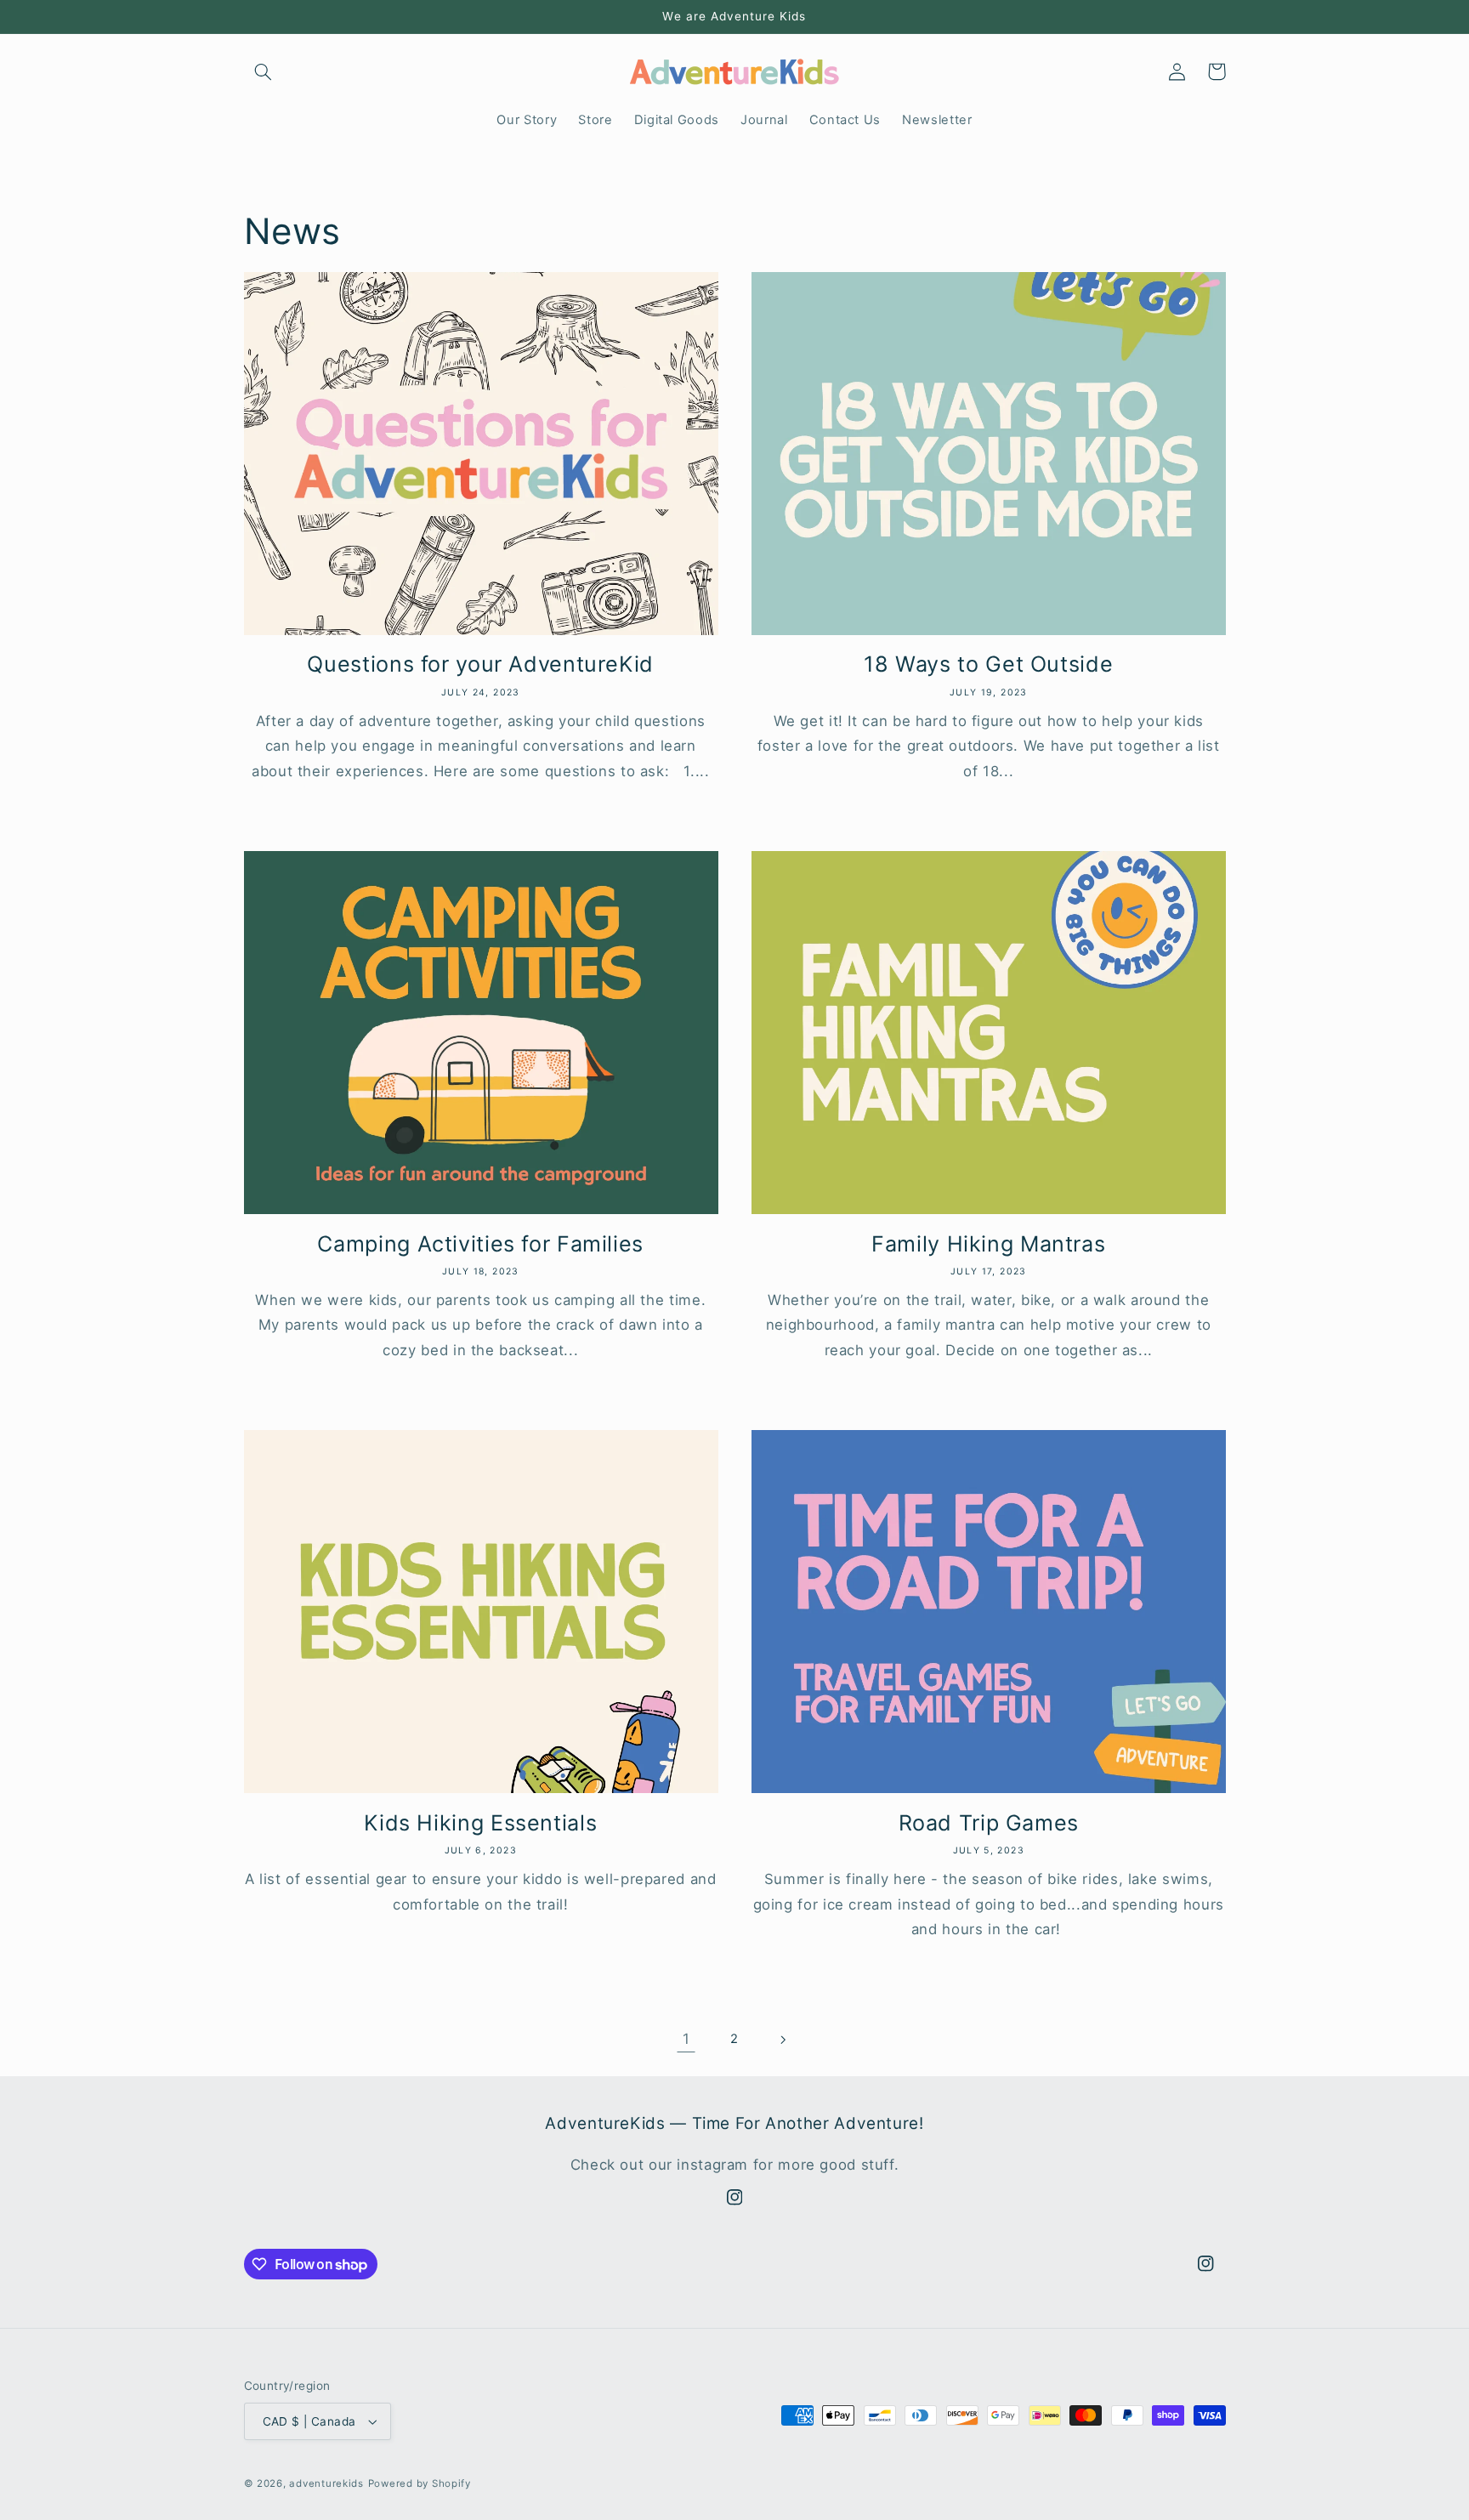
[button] (264, 71)
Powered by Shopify (420, 2483)
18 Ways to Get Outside (988, 664)
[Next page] (783, 2040)
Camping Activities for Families (480, 1244)
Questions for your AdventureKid (480, 664)
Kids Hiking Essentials (480, 1823)
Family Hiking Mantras (988, 1244)
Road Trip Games (989, 1823)
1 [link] (686, 2039)
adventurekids (326, 2483)
